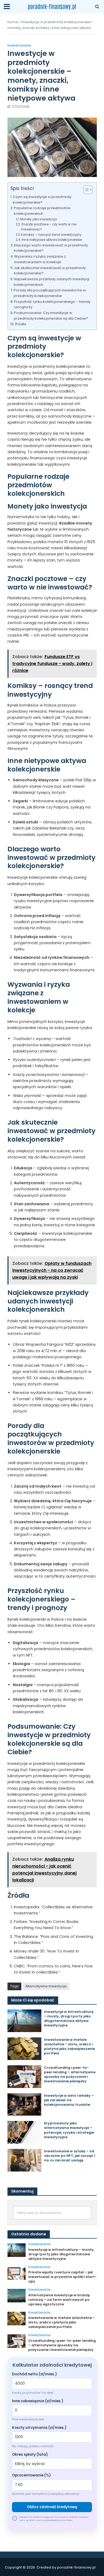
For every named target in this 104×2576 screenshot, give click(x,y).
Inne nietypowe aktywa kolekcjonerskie (52, 240)
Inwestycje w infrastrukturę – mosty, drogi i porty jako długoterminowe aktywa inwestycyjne (69, 2018)
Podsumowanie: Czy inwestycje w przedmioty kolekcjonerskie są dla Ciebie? (51, 316)
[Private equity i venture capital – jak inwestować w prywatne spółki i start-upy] (17, 2273)
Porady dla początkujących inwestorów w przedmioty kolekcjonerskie (50, 293)
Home (13, 22)
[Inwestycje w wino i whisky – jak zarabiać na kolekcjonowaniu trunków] (25, 2104)
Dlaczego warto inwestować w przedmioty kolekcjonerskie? (51, 248)
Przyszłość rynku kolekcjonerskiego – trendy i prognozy (52, 304)
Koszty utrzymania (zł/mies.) (39, 2428)
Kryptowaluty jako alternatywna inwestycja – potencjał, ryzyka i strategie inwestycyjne (69, 2130)
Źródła (21, 324)
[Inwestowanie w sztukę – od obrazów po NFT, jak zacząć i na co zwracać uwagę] (25, 2160)
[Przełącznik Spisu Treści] (85, 190)
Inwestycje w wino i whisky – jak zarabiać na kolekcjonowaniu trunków (69, 2100)
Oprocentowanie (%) (31, 2475)
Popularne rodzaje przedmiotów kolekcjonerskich (42, 211)
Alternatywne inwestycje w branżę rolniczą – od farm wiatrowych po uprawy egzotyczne (59, 2300)
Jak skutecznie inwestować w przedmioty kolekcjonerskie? (50, 271)
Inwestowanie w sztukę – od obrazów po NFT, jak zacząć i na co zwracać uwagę (69, 2156)
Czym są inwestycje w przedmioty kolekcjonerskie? (42, 200)
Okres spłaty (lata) (30, 2455)
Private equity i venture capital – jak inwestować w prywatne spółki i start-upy (62, 2277)
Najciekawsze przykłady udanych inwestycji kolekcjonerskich (52, 282)
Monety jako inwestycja (39, 219)
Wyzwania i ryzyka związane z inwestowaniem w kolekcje (40, 259)
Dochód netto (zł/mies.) (34, 2374)
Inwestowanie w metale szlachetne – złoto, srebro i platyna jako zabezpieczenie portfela (69, 2046)
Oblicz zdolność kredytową (52, 2507)
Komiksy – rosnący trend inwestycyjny (51, 235)
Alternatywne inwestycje (46, 1986)
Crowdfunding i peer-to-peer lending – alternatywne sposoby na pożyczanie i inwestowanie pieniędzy (70, 2074)
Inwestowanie (19, 45)
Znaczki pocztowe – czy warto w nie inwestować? (49, 227)
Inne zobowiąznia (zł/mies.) (38, 2401)
